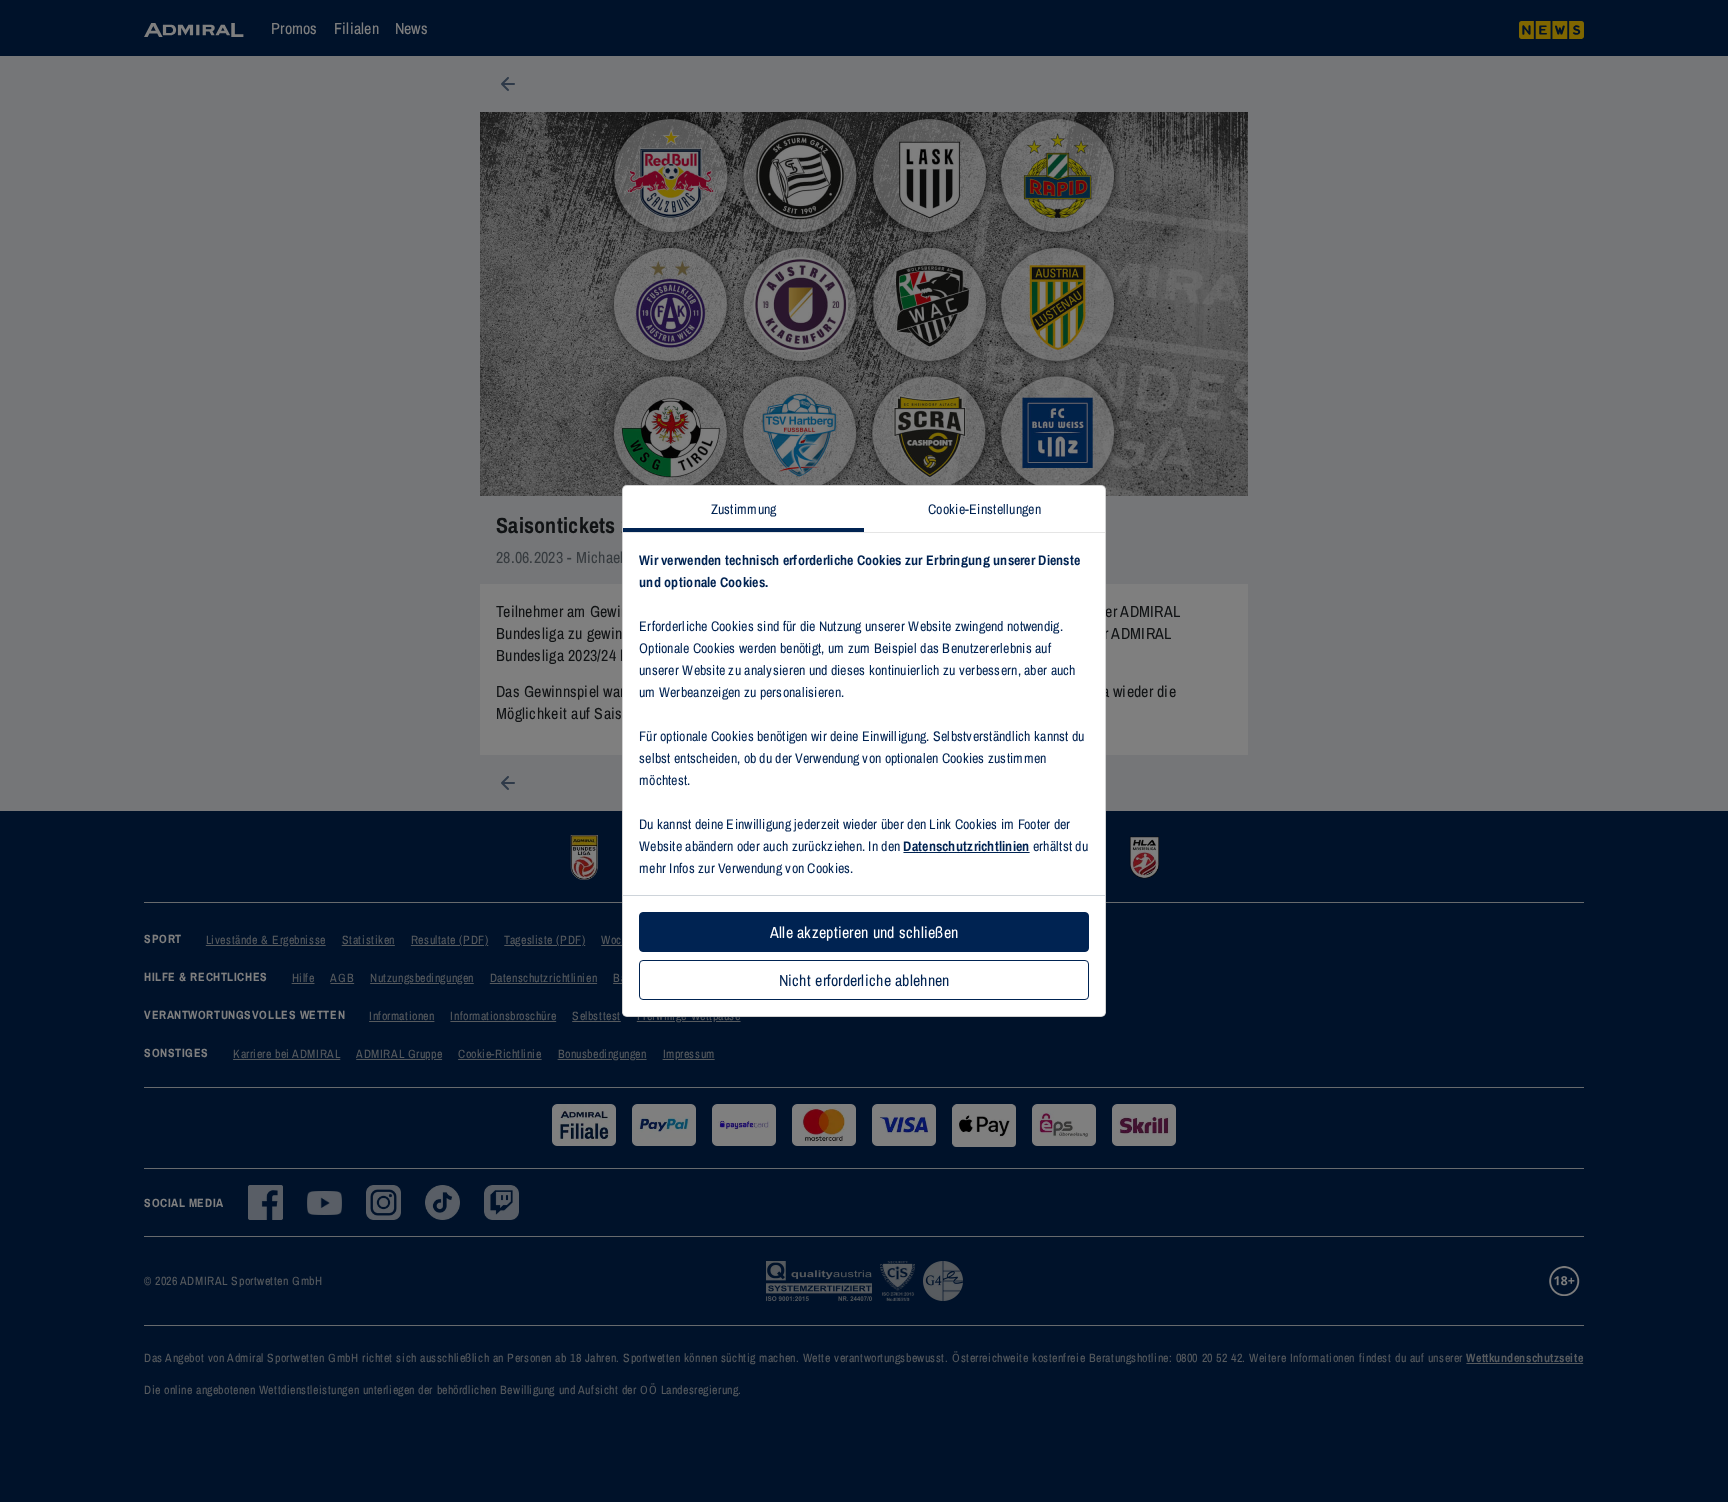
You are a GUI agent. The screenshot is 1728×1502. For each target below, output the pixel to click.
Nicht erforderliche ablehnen (864, 980)
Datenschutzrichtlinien (966, 846)
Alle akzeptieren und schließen (864, 932)
